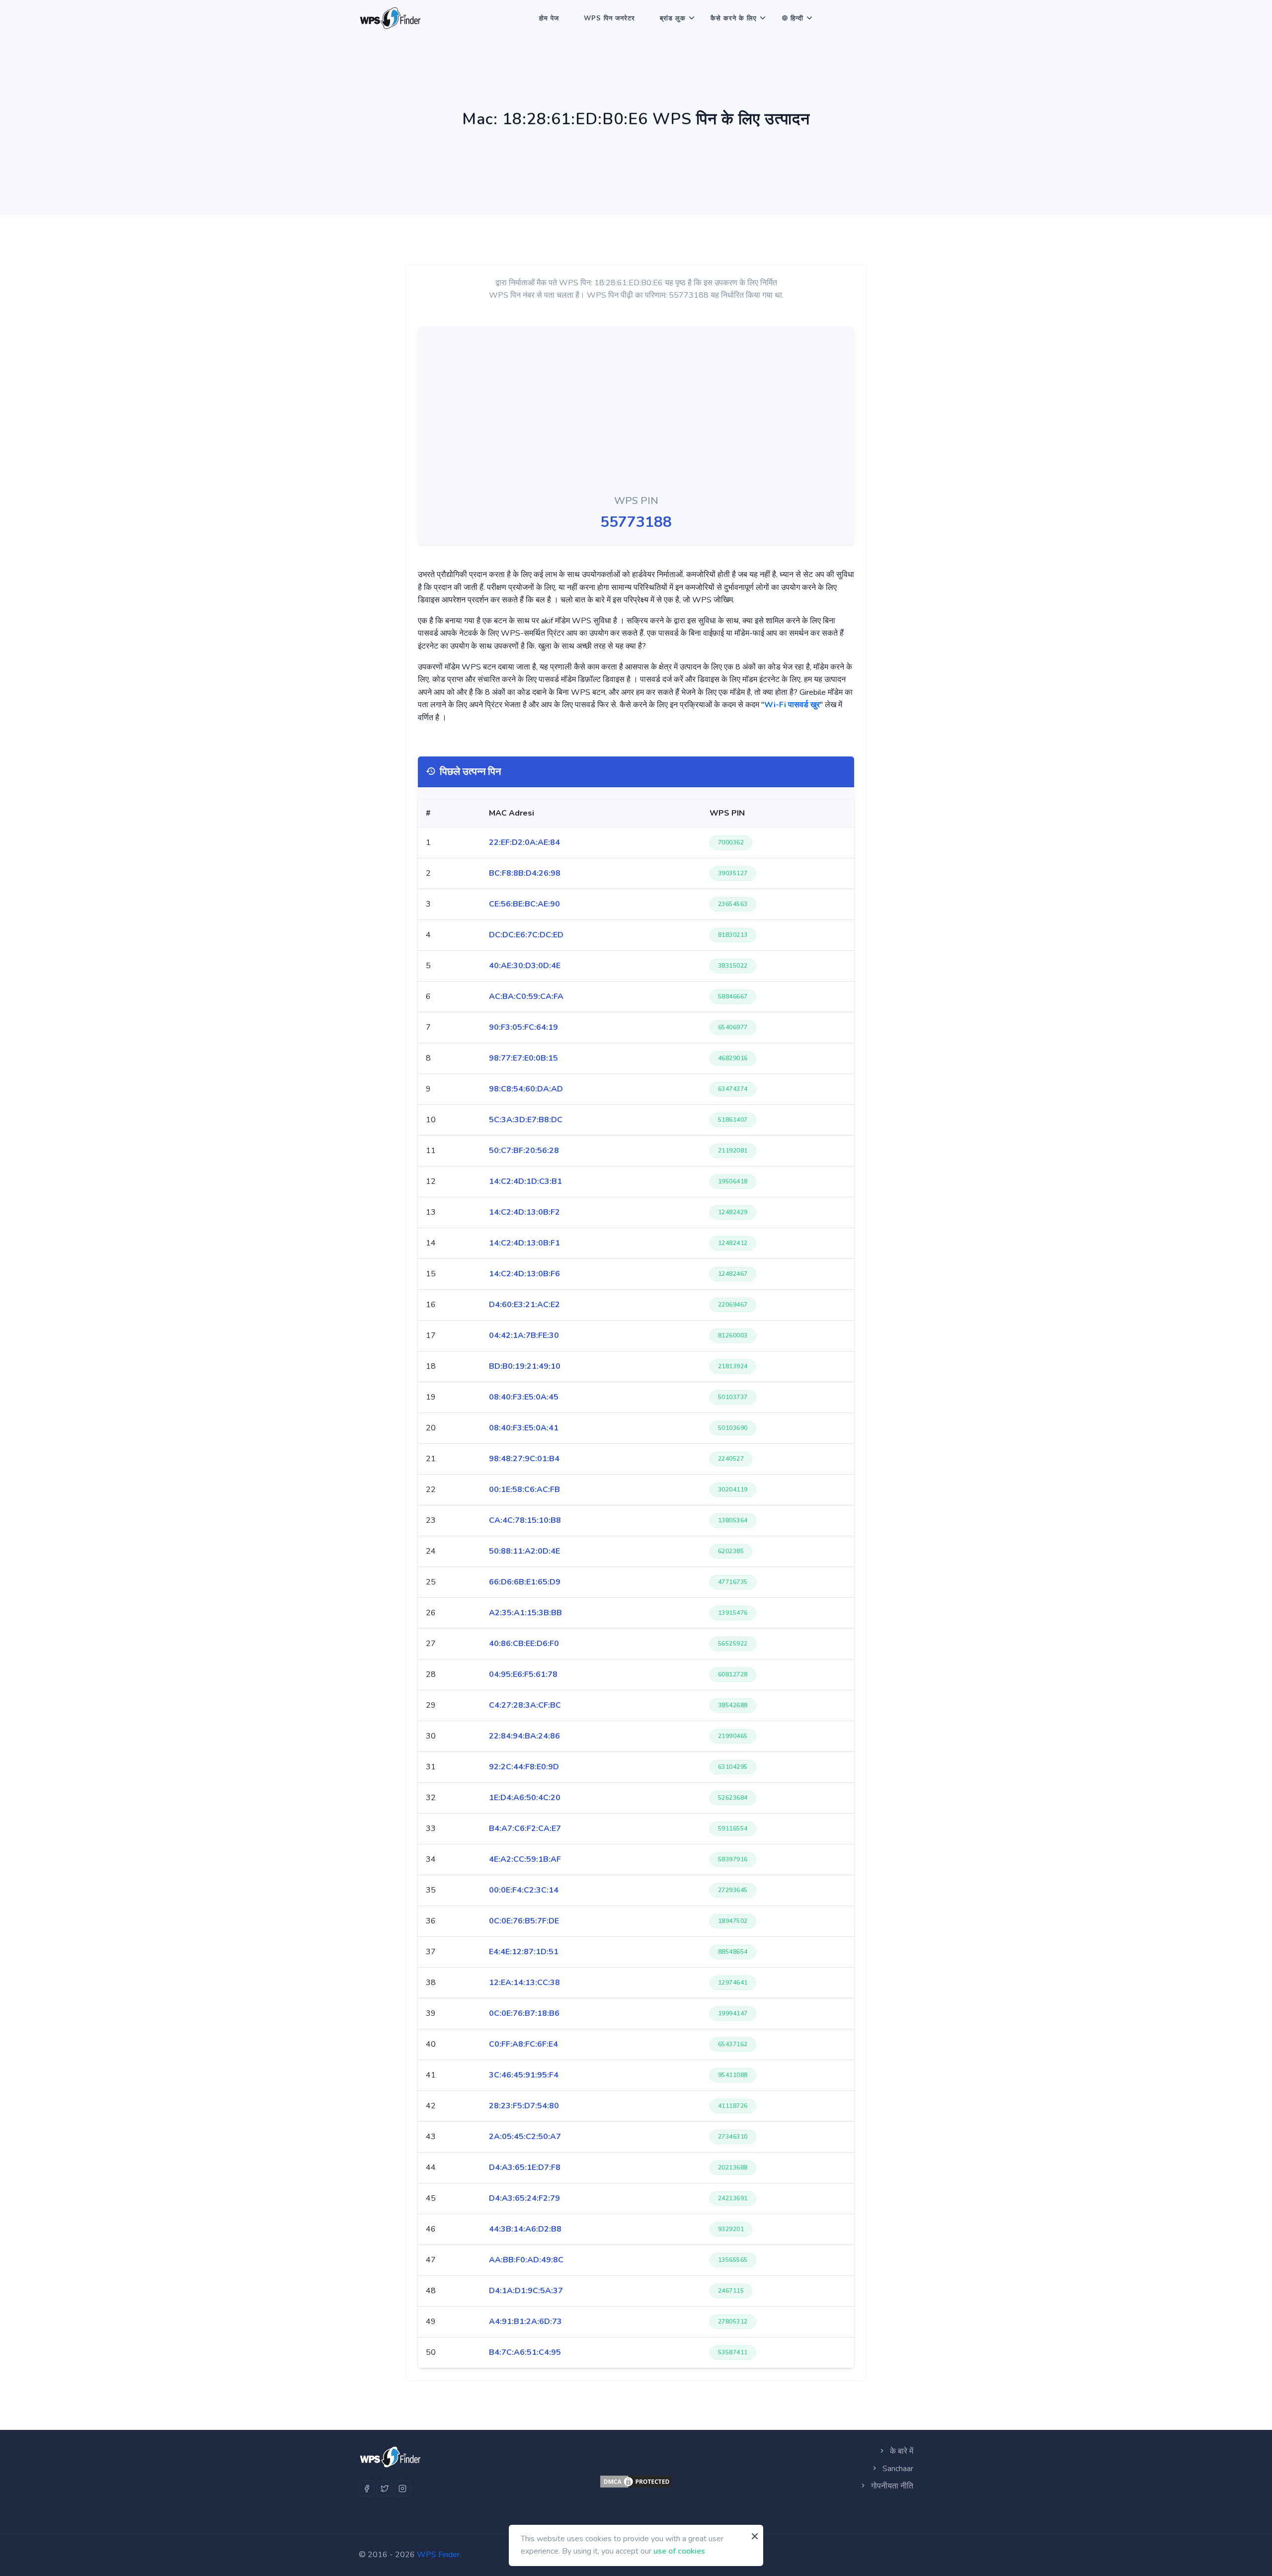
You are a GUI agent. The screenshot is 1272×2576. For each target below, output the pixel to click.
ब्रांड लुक (673, 18)
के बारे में (901, 2451)
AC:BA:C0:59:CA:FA (526, 997)
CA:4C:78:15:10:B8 (525, 1520)
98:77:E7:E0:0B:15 (523, 1058)
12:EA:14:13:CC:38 (524, 1983)
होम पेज (549, 18)
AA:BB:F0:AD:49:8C (526, 2260)
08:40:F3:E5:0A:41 (524, 1428)
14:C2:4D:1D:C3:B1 (525, 1181)
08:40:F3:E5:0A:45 (524, 1397)
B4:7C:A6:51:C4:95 (525, 2352)
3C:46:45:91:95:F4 (524, 2075)
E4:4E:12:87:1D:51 (524, 1952)
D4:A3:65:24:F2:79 (524, 2198)
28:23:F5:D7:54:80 (524, 2106)
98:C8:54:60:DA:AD (526, 1089)
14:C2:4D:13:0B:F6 (524, 1274)
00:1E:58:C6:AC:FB (524, 1490)
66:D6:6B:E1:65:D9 (525, 1582)
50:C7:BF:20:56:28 (524, 1151)
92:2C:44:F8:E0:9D (524, 1767)
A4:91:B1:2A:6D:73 (525, 2322)
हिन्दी (797, 18)
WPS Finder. (439, 2555)
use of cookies (679, 2551)
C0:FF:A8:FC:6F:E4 (523, 2044)
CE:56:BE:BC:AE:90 (524, 904)
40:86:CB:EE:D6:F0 (524, 1644)
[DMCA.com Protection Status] (636, 2482)
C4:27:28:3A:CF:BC (525, 1705)
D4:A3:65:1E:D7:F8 (525, 2167)
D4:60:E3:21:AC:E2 (524, 1305)
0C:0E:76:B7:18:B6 (524, 2013)
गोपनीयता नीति (891, 2486)
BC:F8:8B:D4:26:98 (525, 873)
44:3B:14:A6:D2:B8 (525, 2229)
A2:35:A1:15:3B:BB (525, 1613)
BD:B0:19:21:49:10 (525, 1366)
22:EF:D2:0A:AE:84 (524, 842)
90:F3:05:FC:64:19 (523, 1027)
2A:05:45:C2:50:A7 (525, 2137)
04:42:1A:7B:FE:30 (524, 1335)
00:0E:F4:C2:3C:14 (524, 1890)
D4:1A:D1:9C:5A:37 (526, 2291)
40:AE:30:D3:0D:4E (525, 966)
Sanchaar (897, 2469)
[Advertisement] (636, 413)
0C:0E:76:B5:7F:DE (524, 1921)
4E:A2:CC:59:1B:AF (525, 1859)
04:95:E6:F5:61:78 (523, 1674)
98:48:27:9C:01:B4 (524, 1459)
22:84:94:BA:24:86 (524, 1736)
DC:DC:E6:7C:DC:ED (526, 935)
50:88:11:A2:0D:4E (524, 1551)
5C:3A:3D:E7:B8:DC (526, 1120)
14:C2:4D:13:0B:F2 (524, 1212)
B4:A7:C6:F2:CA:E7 (525, 1828)
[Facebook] (367, 2489)
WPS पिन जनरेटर (609, 18)
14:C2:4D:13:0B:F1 (524, 1243)
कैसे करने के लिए (734, 18)
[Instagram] (402, 2489)
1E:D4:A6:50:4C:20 (525, 1798)
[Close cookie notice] (755, 2536)
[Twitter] (385, 2489)
